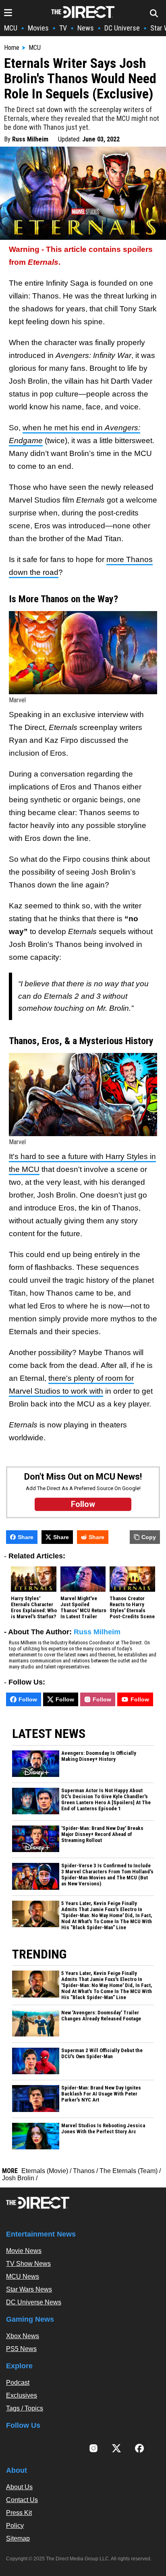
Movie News (24, 2251)
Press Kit (19, 2513)
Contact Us (22, 2500)
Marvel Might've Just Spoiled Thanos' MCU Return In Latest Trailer (83, 1608)
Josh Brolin (18, 2178)
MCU (11, 28)
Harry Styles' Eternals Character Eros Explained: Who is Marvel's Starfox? (34, 1608)
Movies (38, 28)
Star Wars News (29, 2289)
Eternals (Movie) (45, 2171)
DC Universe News (34, 2302)
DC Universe (122, 28)
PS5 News (21, 2349)
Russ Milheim (30, 139)
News (86, 28)
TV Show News (28, 2264)
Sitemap (18, 2538)
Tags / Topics (25, 2408)
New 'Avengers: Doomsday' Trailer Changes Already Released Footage (101, 2016)
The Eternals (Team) (129, 2171)
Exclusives (22, 2395)
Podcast (18, 2383)
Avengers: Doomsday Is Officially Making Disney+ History (99, 1756)
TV (63, 28)
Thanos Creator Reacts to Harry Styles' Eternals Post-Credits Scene (132, 1608)
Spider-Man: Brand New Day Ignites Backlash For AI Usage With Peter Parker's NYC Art (101, 2094)
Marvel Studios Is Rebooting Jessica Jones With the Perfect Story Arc (103, 2129)
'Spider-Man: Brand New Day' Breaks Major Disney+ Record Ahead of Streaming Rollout (102, 1834)
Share (26, 1537)
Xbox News (23, 2336)
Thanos (84, 2171)
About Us (19, 2487)
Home (12, 48)
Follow (28, 1699)
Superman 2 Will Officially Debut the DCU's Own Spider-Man (102, 2054)
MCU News (23, 2276)
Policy (15, 2526)
